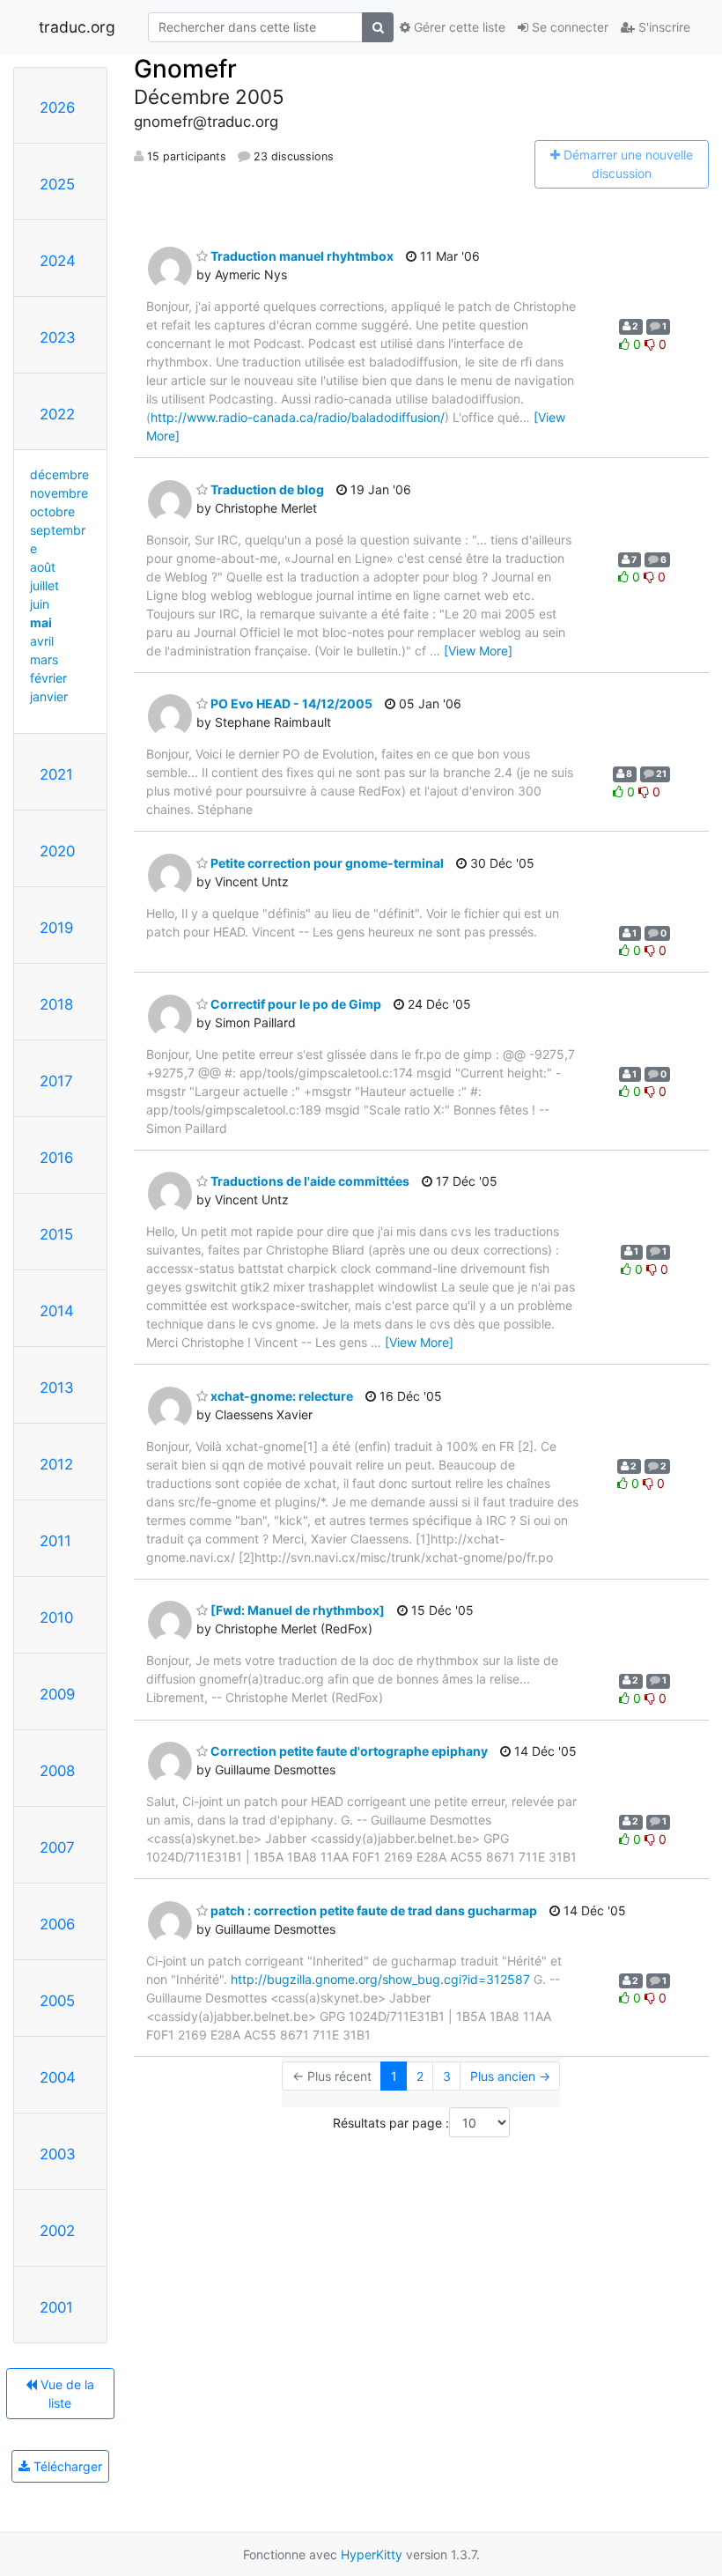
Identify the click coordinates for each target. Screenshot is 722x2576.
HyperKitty (372, 2554)
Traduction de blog (266, 489)
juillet (44, 585)
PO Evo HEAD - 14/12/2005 (290, 703)
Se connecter (568, 27)
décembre (59, 474)
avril (42, 641)
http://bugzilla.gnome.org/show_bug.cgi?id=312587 (380, 1979)
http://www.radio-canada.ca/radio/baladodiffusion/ (298, 417)
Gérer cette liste (458, 27)
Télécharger (66, 2466)
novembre (59, 493)
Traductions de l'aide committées (309, 1181)
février (48, 678)
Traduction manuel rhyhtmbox (301, 256)
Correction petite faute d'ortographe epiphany (348, 1751)
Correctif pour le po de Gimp (295, 1004)
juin (40, 604)
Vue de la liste (66, 2394)
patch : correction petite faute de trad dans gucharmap (372, 1910)
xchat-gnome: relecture (280, 1396)
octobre (52, 511)
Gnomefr (185, 69)
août (43, 567)
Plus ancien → (510, 2076)
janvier (49, 696)
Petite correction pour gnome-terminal (326, 863)
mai (41, 622)
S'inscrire (663, 27)
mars (44, 659)
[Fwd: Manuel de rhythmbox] (296, 1610)
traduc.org (77, 27)
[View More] (478, 651)
